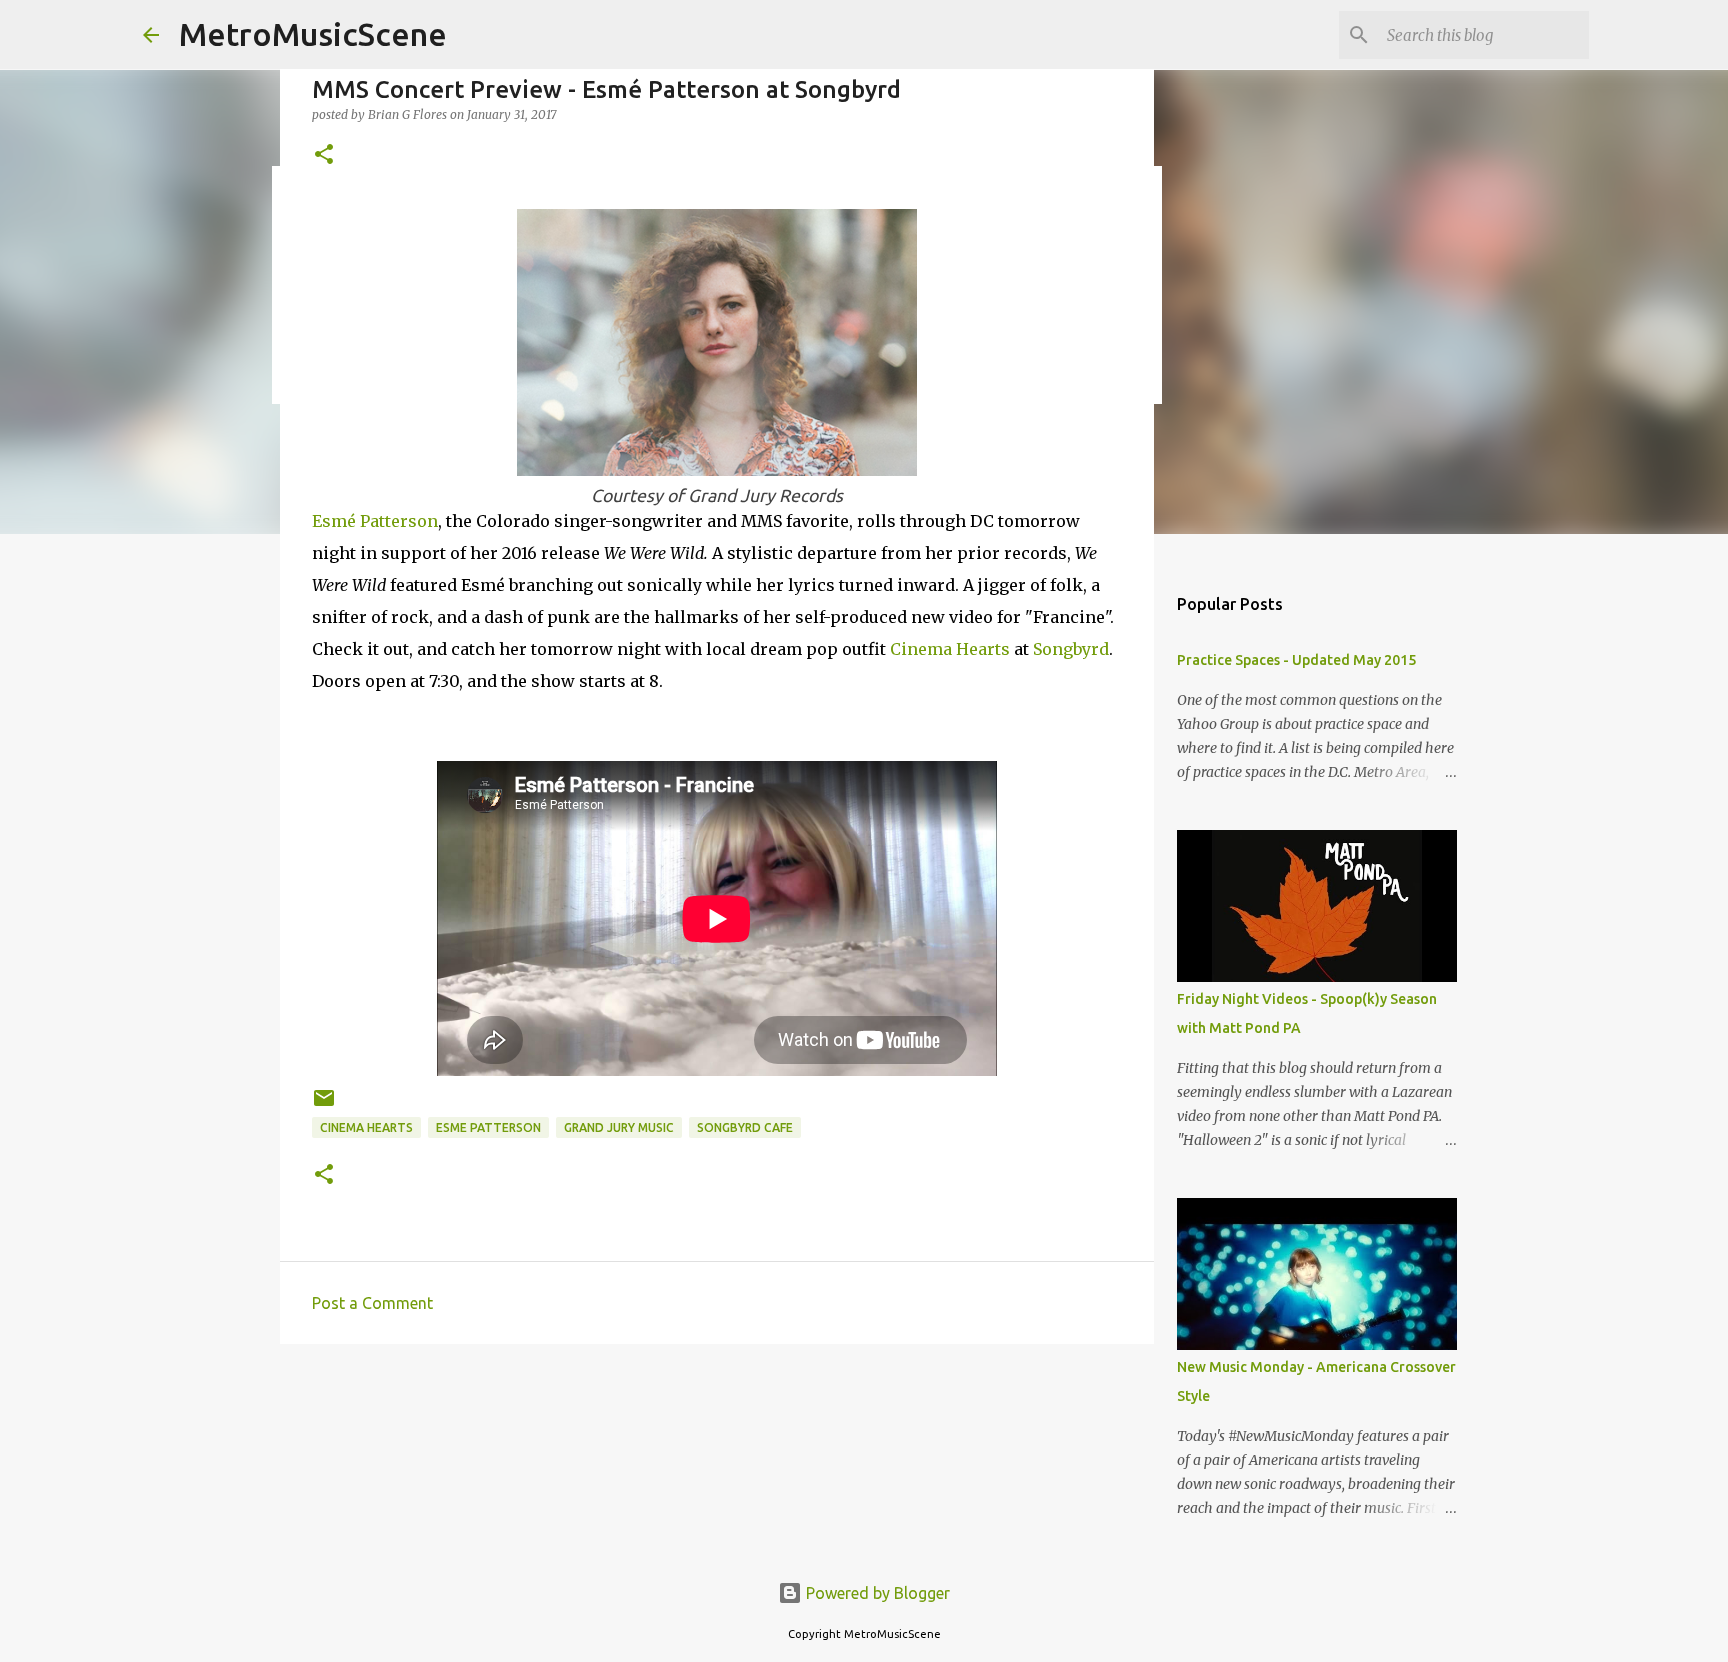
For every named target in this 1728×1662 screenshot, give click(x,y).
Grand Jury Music (619, 1127)
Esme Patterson (488, 1127)
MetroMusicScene (313, 34)
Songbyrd (1071, 649)
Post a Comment (372, 1303)
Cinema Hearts (950, 649)
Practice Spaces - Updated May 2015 (1296, 660)
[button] (324, 155)
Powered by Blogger (876, 1593)
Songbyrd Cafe (745, 1127)
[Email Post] (324, 1105)
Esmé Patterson (375, 521)
